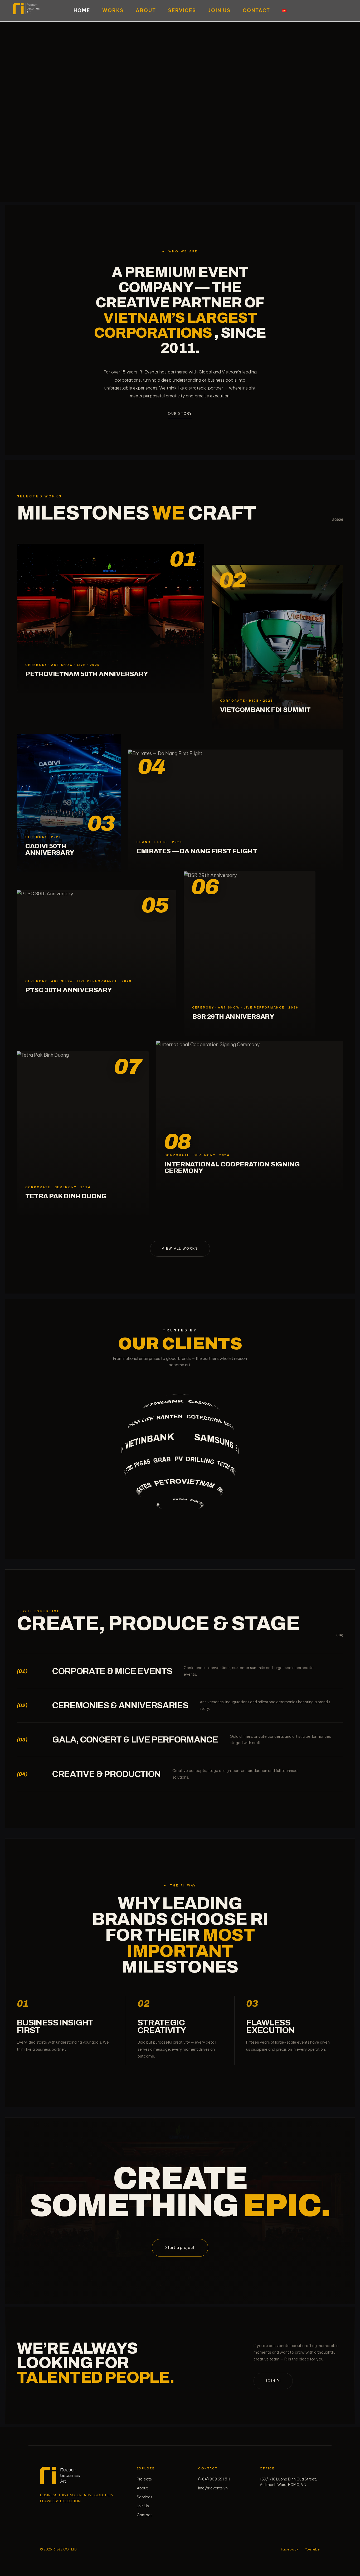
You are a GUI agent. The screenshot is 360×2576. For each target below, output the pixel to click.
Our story (180, 413)
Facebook (290, 2549)
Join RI (273, 2381)
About (146, 10)
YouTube (312, 2549)
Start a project (180, 2248)
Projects (144, 2479)
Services (182, 10)
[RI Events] (60, 2476)
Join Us (219, 10)
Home (82, 10)
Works (113, 10)
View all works (180, 1249)
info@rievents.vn (213, 2488)
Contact (256, 10)
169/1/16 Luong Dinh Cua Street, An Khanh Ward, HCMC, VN (288, 2482)
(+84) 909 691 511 (214, 2479)
